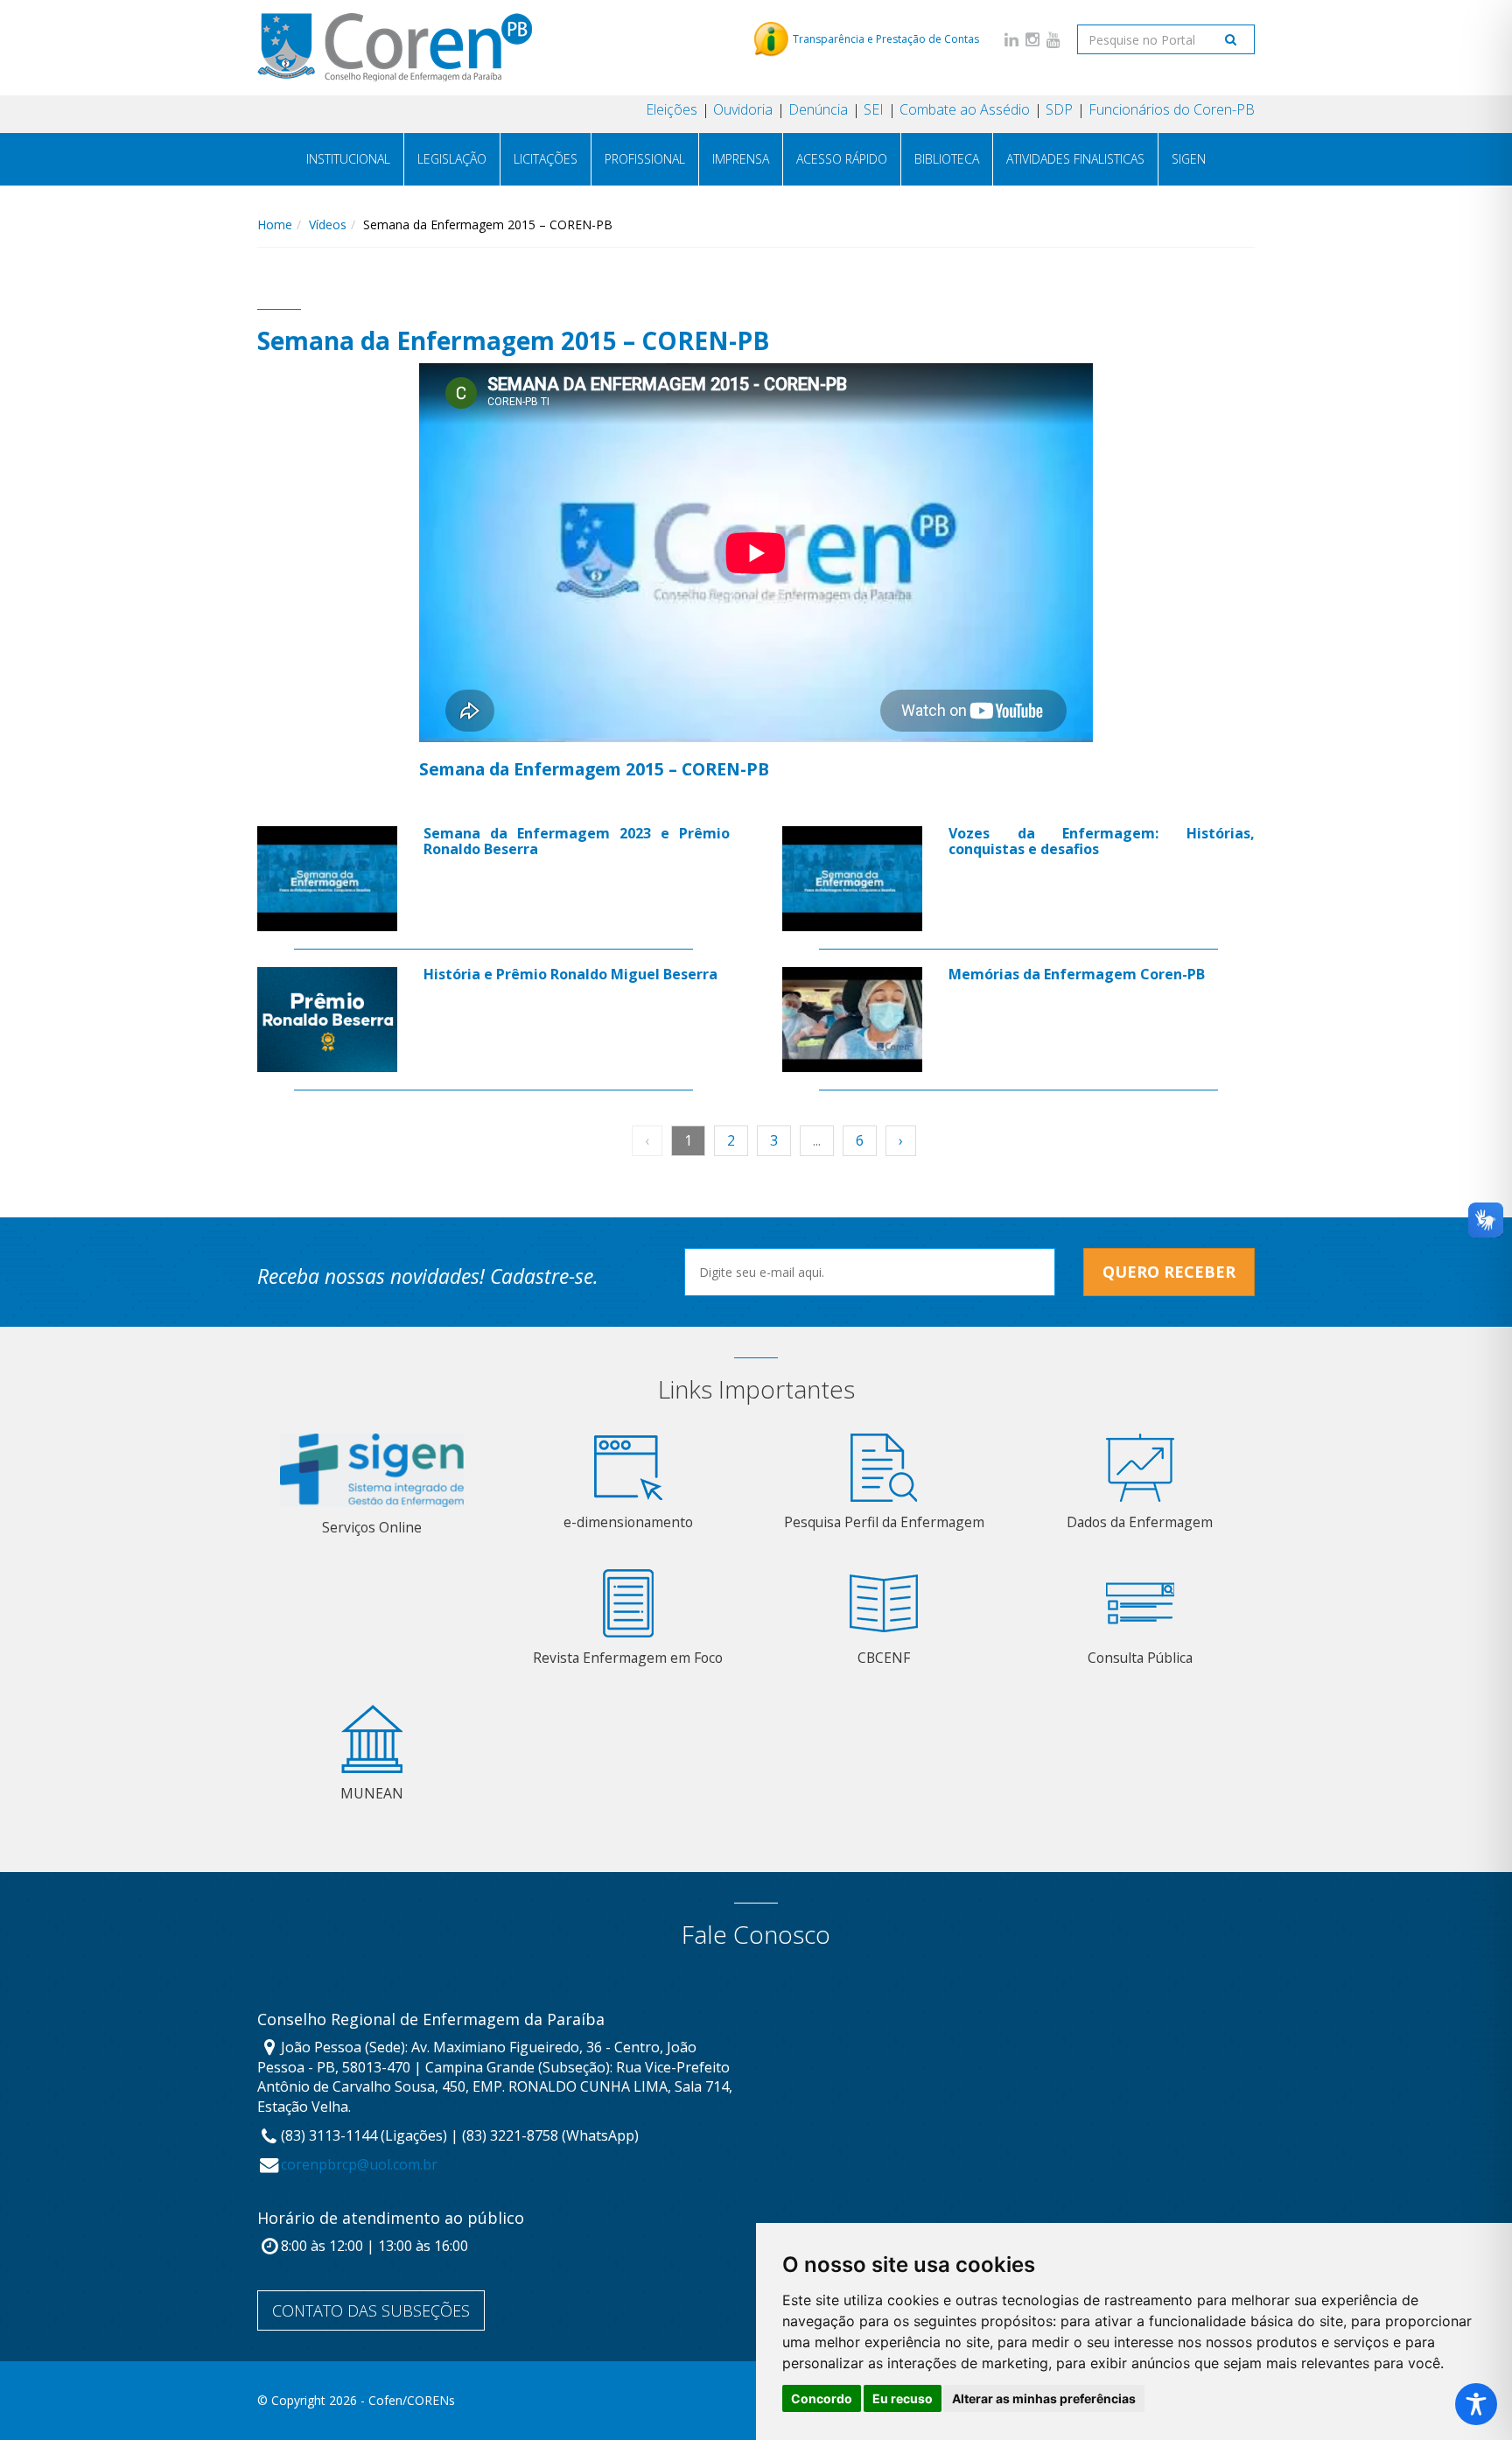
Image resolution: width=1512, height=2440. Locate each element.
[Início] (395, 47)
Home (275, 224)
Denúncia (818, 109)
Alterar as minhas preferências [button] (1044, 2398)
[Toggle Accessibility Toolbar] (1476, 2404)
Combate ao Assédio (965, 109)
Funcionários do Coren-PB (1172, 109)
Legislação (452, 159)
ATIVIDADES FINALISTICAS (1075, 159)
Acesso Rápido (842, 159)
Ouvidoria (743, 109)
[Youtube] (1053, 39)
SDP (1059, 109)
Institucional (348, 159)
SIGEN (1189, 159)
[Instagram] (1032, 39)
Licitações (546, 159)
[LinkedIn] (1011, 39)
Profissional (645, 159)
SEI (874, 109)
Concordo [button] (822, 2398)
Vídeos (328, 224)
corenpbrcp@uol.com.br (359, 2164)
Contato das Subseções (371, 2310)
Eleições (672, 109)
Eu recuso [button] (903, 2398)
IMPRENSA (741, 159)
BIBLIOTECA (947, 159)
